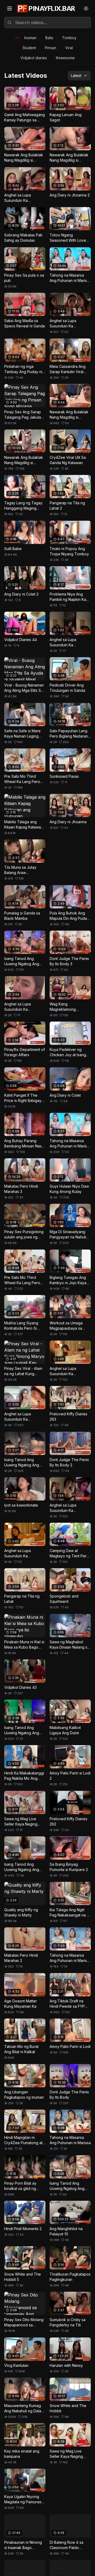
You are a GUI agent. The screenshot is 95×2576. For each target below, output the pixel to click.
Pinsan (51, 48)
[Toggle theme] (86, 8)
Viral (69, 48)
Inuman (30, 38)
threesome (65, 58)
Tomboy (69, 38)
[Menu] (9, 8)
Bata (49, 38)
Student (29, 48)
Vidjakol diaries (34, 58)
